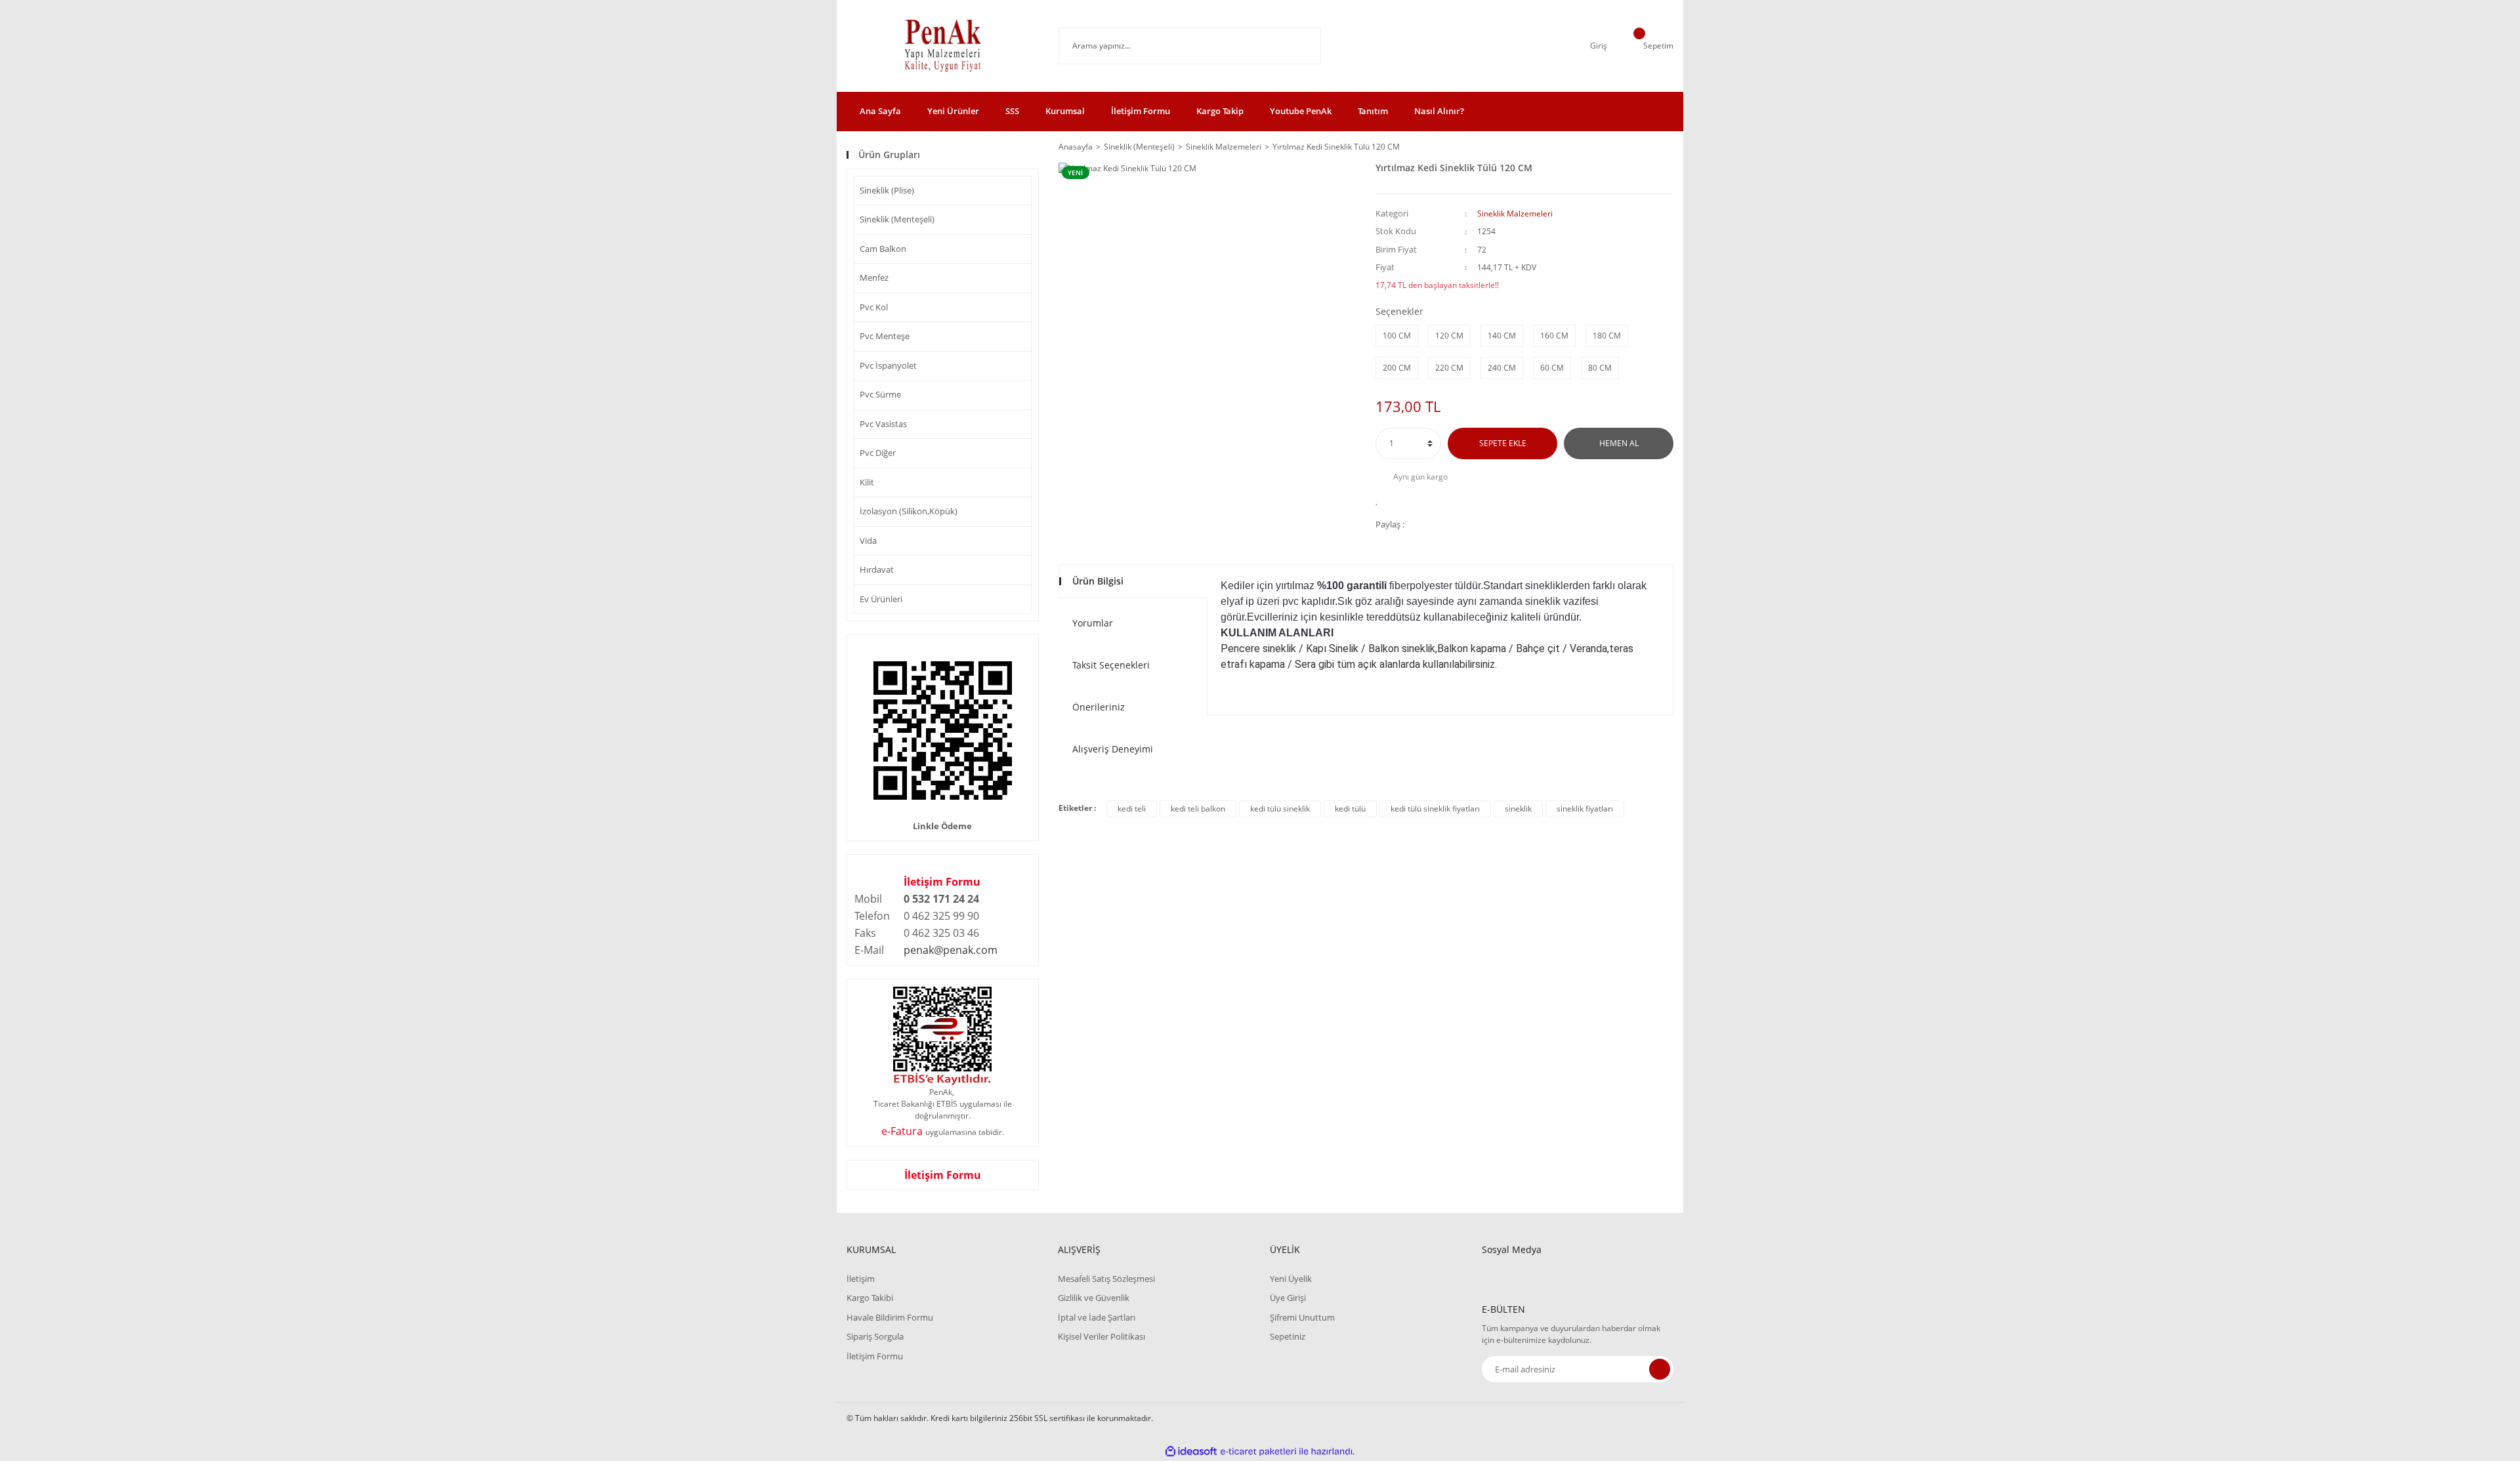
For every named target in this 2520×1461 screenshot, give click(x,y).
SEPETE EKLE (1503, 443)
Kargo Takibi (870, 1298)
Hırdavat (877, 569)
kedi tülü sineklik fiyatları (1435, 809)
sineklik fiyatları (1585, 809)
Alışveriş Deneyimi (1113, 749)
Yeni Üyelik (1291, 1279)
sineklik (1518, 809)
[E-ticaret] (1258, 1452)
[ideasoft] (1191, 1451)
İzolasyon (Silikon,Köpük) (909, 511)
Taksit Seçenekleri (1111, 665)
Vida (868, 541)
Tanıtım (1373, 111)
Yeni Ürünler (953, 111)
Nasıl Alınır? (1439, 111)
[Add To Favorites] (1380, 500)
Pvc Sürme (880, 394)
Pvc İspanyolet (888, 365)
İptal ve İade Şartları (1097, 1317)
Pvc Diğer (878, 453)
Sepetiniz (1288, 1336)
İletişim (861, 1279)
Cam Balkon (883, 249)
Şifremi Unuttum (1302, 1317)
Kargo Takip (1220, 111)
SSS (1012, 111)
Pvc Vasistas (883, 424)
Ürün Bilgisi (1098, 581)
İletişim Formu (1141, 111)
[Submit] (1660, 1369)
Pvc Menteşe (885, 336)
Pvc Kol (874, 307)
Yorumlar (1093, 623)
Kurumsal (1065, 111)
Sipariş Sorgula (875, 1336)
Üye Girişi (1288, 1298)
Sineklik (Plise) (887, 190)
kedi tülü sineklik (1280, 809)
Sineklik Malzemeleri (1515, 214)
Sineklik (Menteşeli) (897, 219)
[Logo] (943, 46)
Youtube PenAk (1301, 111)
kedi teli (1132, 809)
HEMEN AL (1619, 443)
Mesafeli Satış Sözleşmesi (1106, 1279)
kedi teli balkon (1198, 809)
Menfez (874, 278)
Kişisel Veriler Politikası (1102, 1336)
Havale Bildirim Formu (890, 1317)
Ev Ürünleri (881, 599)
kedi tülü (1350, 809)
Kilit (867, 482)
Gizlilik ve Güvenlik (1094, 1298)
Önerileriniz (1099, 707)
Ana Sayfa (880, 111)
